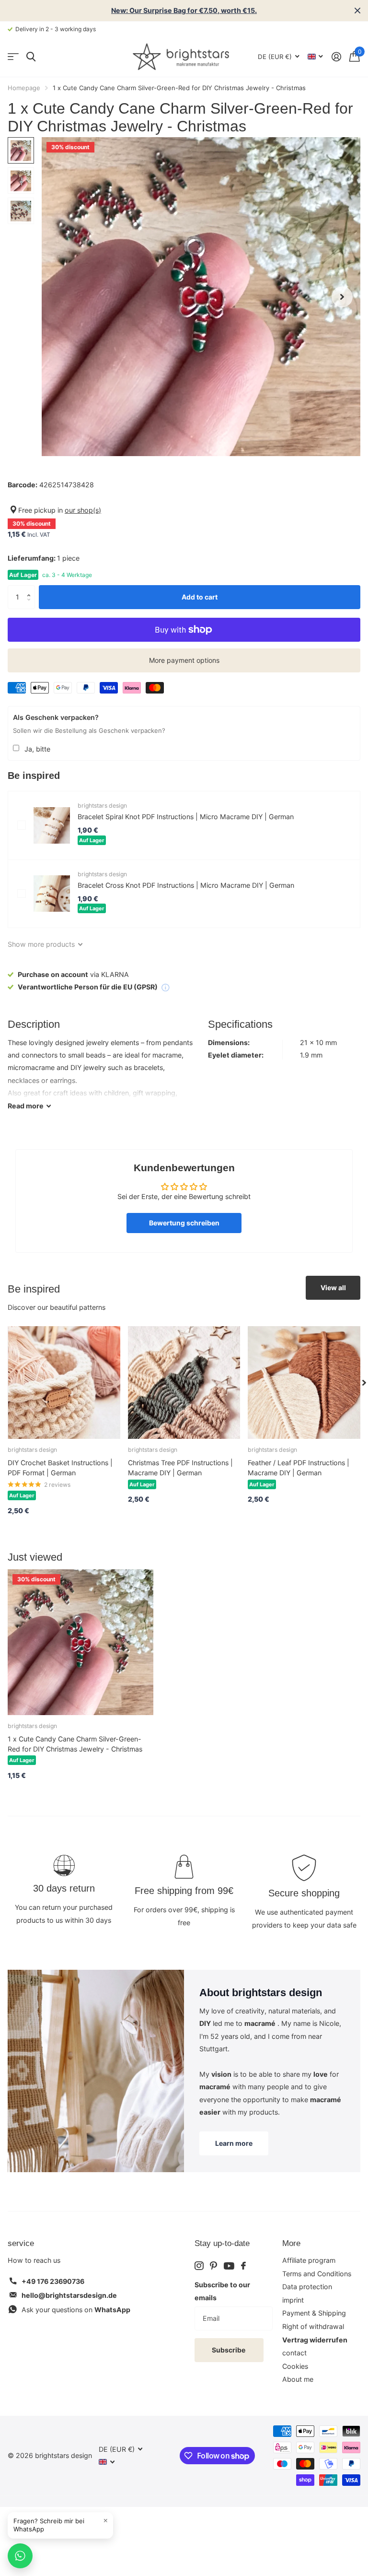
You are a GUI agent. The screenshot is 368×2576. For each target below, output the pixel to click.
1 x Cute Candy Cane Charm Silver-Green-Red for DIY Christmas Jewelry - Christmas (75, 1744)
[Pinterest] (213, 2266)
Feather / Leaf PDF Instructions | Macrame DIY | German (299, 1468)
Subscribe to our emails (222, 2291)
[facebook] (243, 2266)
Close (357, 11)
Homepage (24, 88)
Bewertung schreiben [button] (184, 1223)
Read (26, 1106)
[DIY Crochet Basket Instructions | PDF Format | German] (64, 1382)
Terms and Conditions (317, 2274)
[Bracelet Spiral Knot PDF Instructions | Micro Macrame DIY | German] (52, 825)
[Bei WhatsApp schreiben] (20, 2556)
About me (298, 2379)
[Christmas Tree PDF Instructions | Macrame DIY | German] (184, 1382)
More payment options (184, 660)
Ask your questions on (76, 2310)
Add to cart (200, 597)
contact (294, 2353)
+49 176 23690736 (53, 2281)
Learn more (234, 2143)
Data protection (307, 2287)
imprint (293, 2300)
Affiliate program (309, 2260)
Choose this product (22, 825)
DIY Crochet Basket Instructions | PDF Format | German (60, 1468)
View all (333, 1288)
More (291, 2243)
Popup (165, 987)
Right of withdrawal (313, 2326)
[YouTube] (229, 2266)
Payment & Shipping (314, 2313)
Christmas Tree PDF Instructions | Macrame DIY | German (180, 1468)
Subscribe (229, 2350)
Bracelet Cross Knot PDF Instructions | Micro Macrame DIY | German (186, 885)
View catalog (13, 57)
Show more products (42, 944)
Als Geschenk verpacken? (56, 717)
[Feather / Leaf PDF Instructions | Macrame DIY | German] (304, 1382)
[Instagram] (199, 2266)
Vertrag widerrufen (315, 2340)
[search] (31, 57)
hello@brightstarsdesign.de (69, 2295)
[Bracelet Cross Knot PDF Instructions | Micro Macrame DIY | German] (52, 894)
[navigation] (21, 150)
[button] (31, 589)
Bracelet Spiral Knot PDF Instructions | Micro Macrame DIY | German (186, 817)
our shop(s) (83, 510)
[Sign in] (336, 57)
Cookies (295, 2366)
